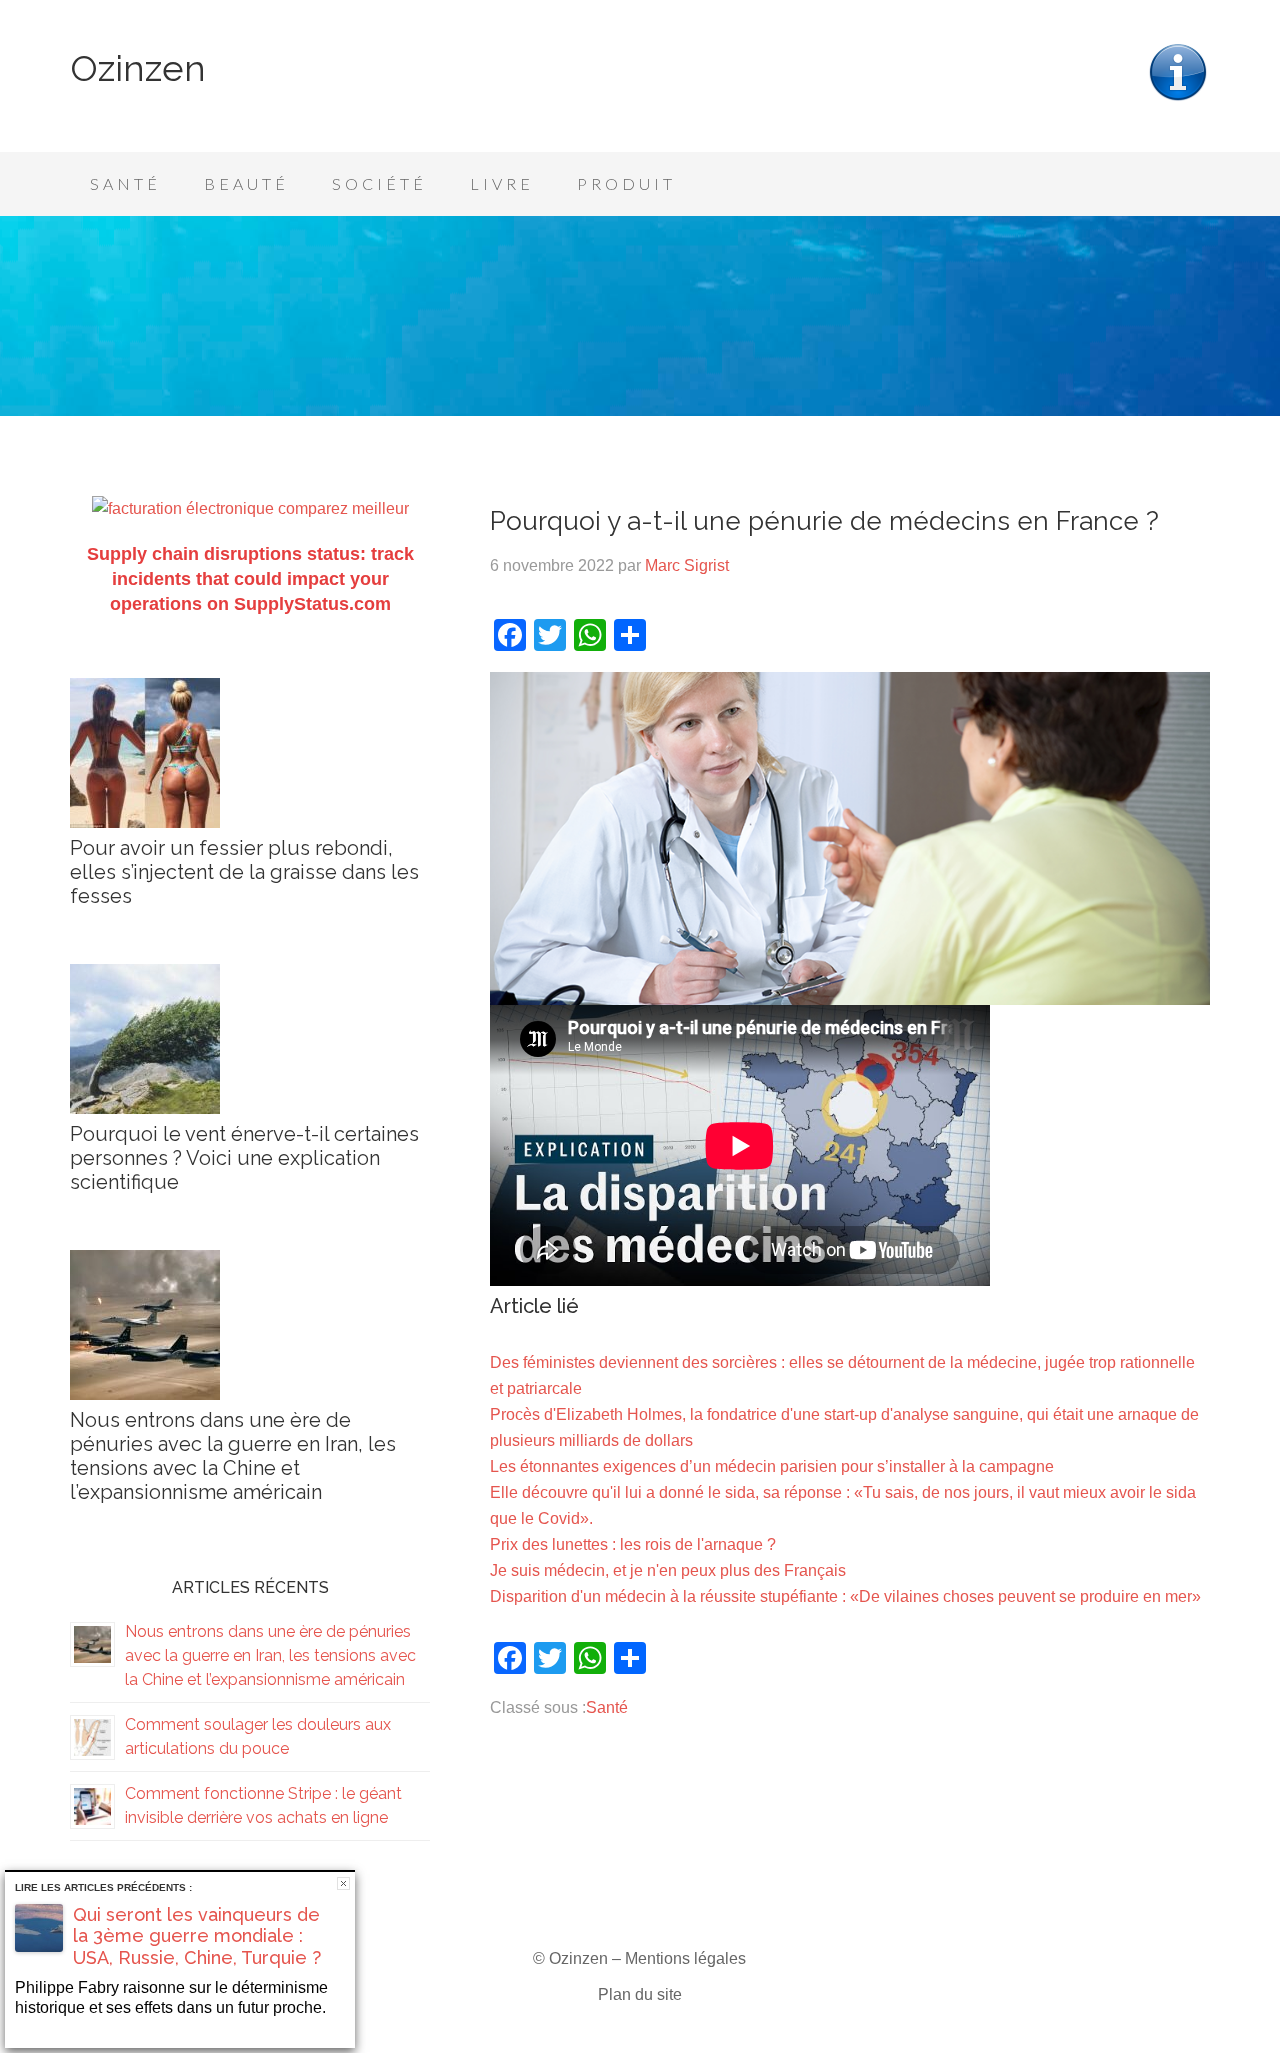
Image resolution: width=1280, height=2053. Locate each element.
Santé (607, 1707)
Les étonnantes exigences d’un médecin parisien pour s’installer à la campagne (772, 1466)
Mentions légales (685, 1958)
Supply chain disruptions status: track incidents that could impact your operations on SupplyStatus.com (250, 579)
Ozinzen (138, 68)
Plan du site (640, 1994)
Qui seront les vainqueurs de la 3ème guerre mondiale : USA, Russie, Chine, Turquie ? (197, 1936)
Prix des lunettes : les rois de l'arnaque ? (633, 1544)
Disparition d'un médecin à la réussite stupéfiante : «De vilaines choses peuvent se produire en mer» (845, 1596)
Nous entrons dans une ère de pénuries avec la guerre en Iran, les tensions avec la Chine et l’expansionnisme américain (233, 1456)
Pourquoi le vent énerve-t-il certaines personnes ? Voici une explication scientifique (244, 1158)
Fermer (343, 1883)
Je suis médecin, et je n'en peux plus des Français (668, 1570)
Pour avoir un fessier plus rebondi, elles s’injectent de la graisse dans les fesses (244, 872)
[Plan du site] (1178, 98)
